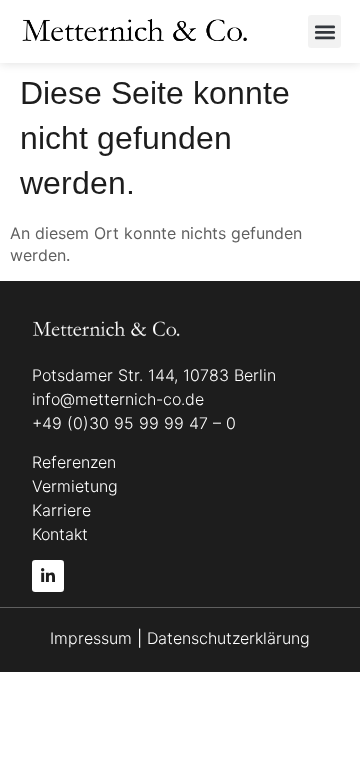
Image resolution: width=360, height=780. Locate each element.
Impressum (93, 638)
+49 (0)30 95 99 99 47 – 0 (134, 423)
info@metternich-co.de (118, 399)
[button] (324, 31)
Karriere (61, 510)
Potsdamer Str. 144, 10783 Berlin (154, 375)
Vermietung (75, 486)
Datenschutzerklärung (228, 638)
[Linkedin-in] (48, 576)
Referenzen (74, 462)
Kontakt (60, 534)
